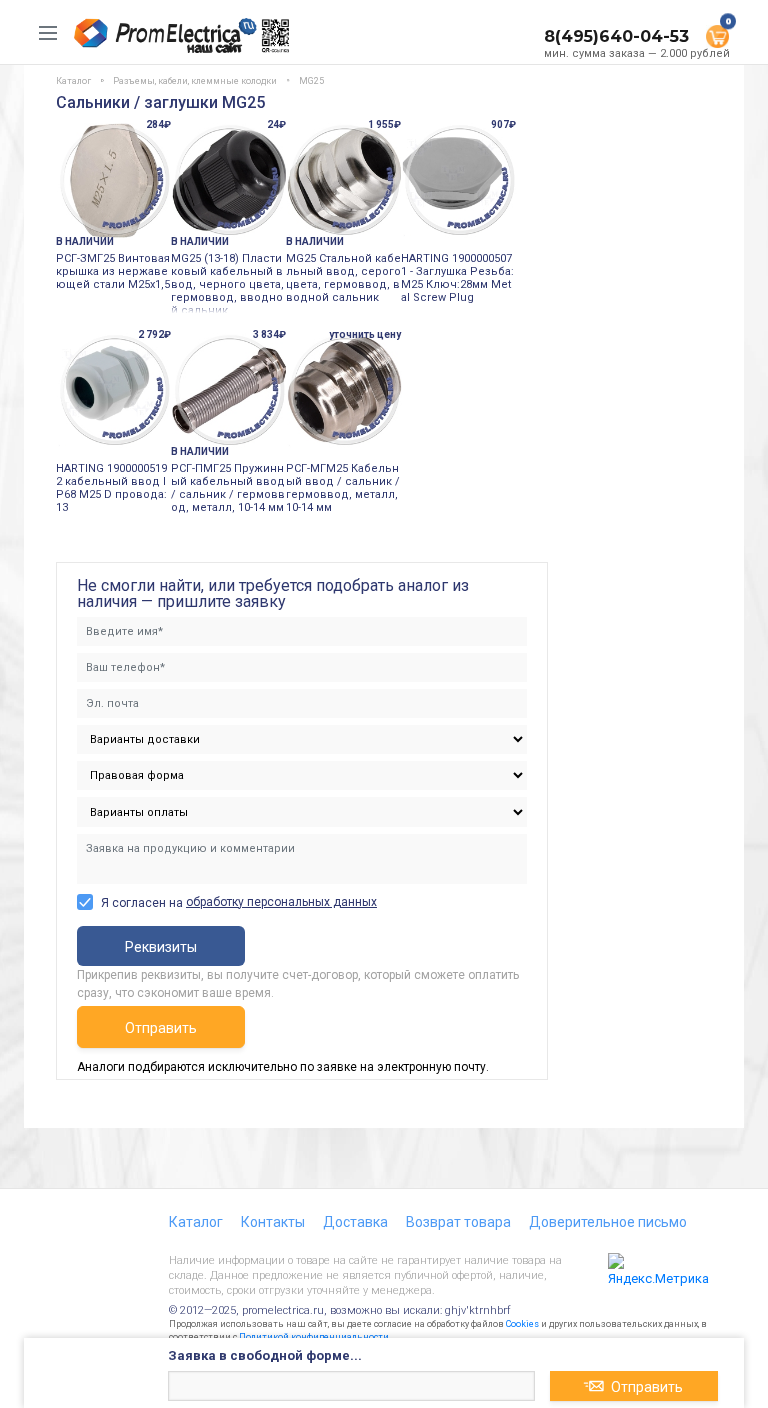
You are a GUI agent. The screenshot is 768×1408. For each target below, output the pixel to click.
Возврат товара (458, 1222)
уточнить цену (365, 334)
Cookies (522, 1324)
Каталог (196, 1222)
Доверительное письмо (608, 1222)
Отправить (161, 1028)
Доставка (355, 1222)
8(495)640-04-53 (616, 36)
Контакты (273, 1222)
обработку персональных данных (281, 902)
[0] (717, 35)
